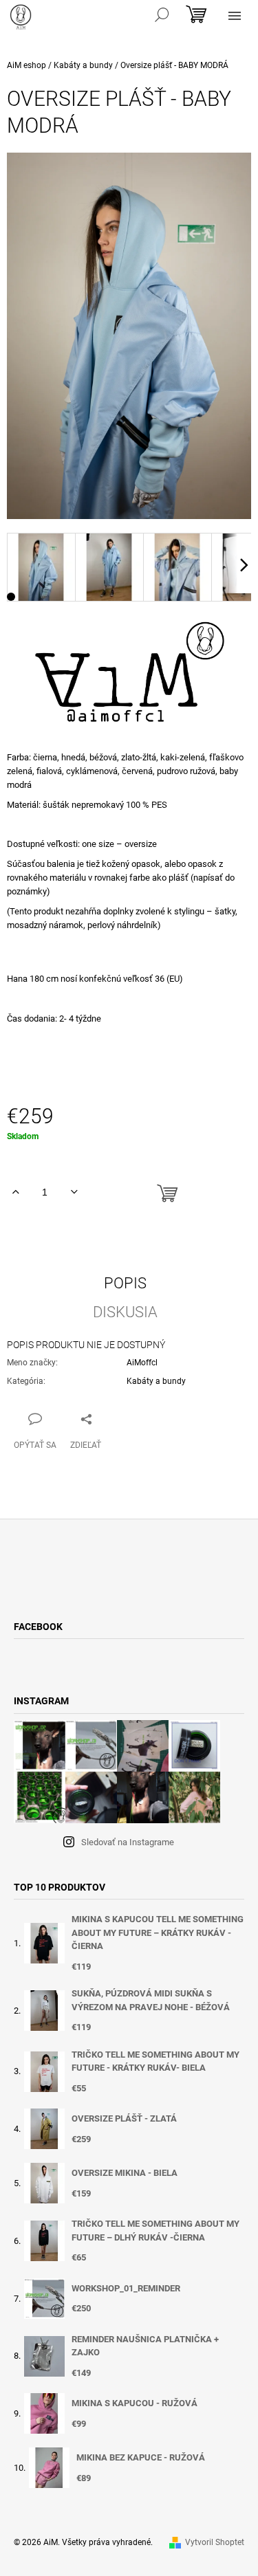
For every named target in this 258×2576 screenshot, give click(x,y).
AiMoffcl (142, 1363)
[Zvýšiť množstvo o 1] (15, 1192)
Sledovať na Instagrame (128, 1842)
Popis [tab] (125, 1284)
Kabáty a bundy (156, 1381)
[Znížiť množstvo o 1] (74, 1192)
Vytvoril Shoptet (215, 2542)
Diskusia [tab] (125, 1312)
